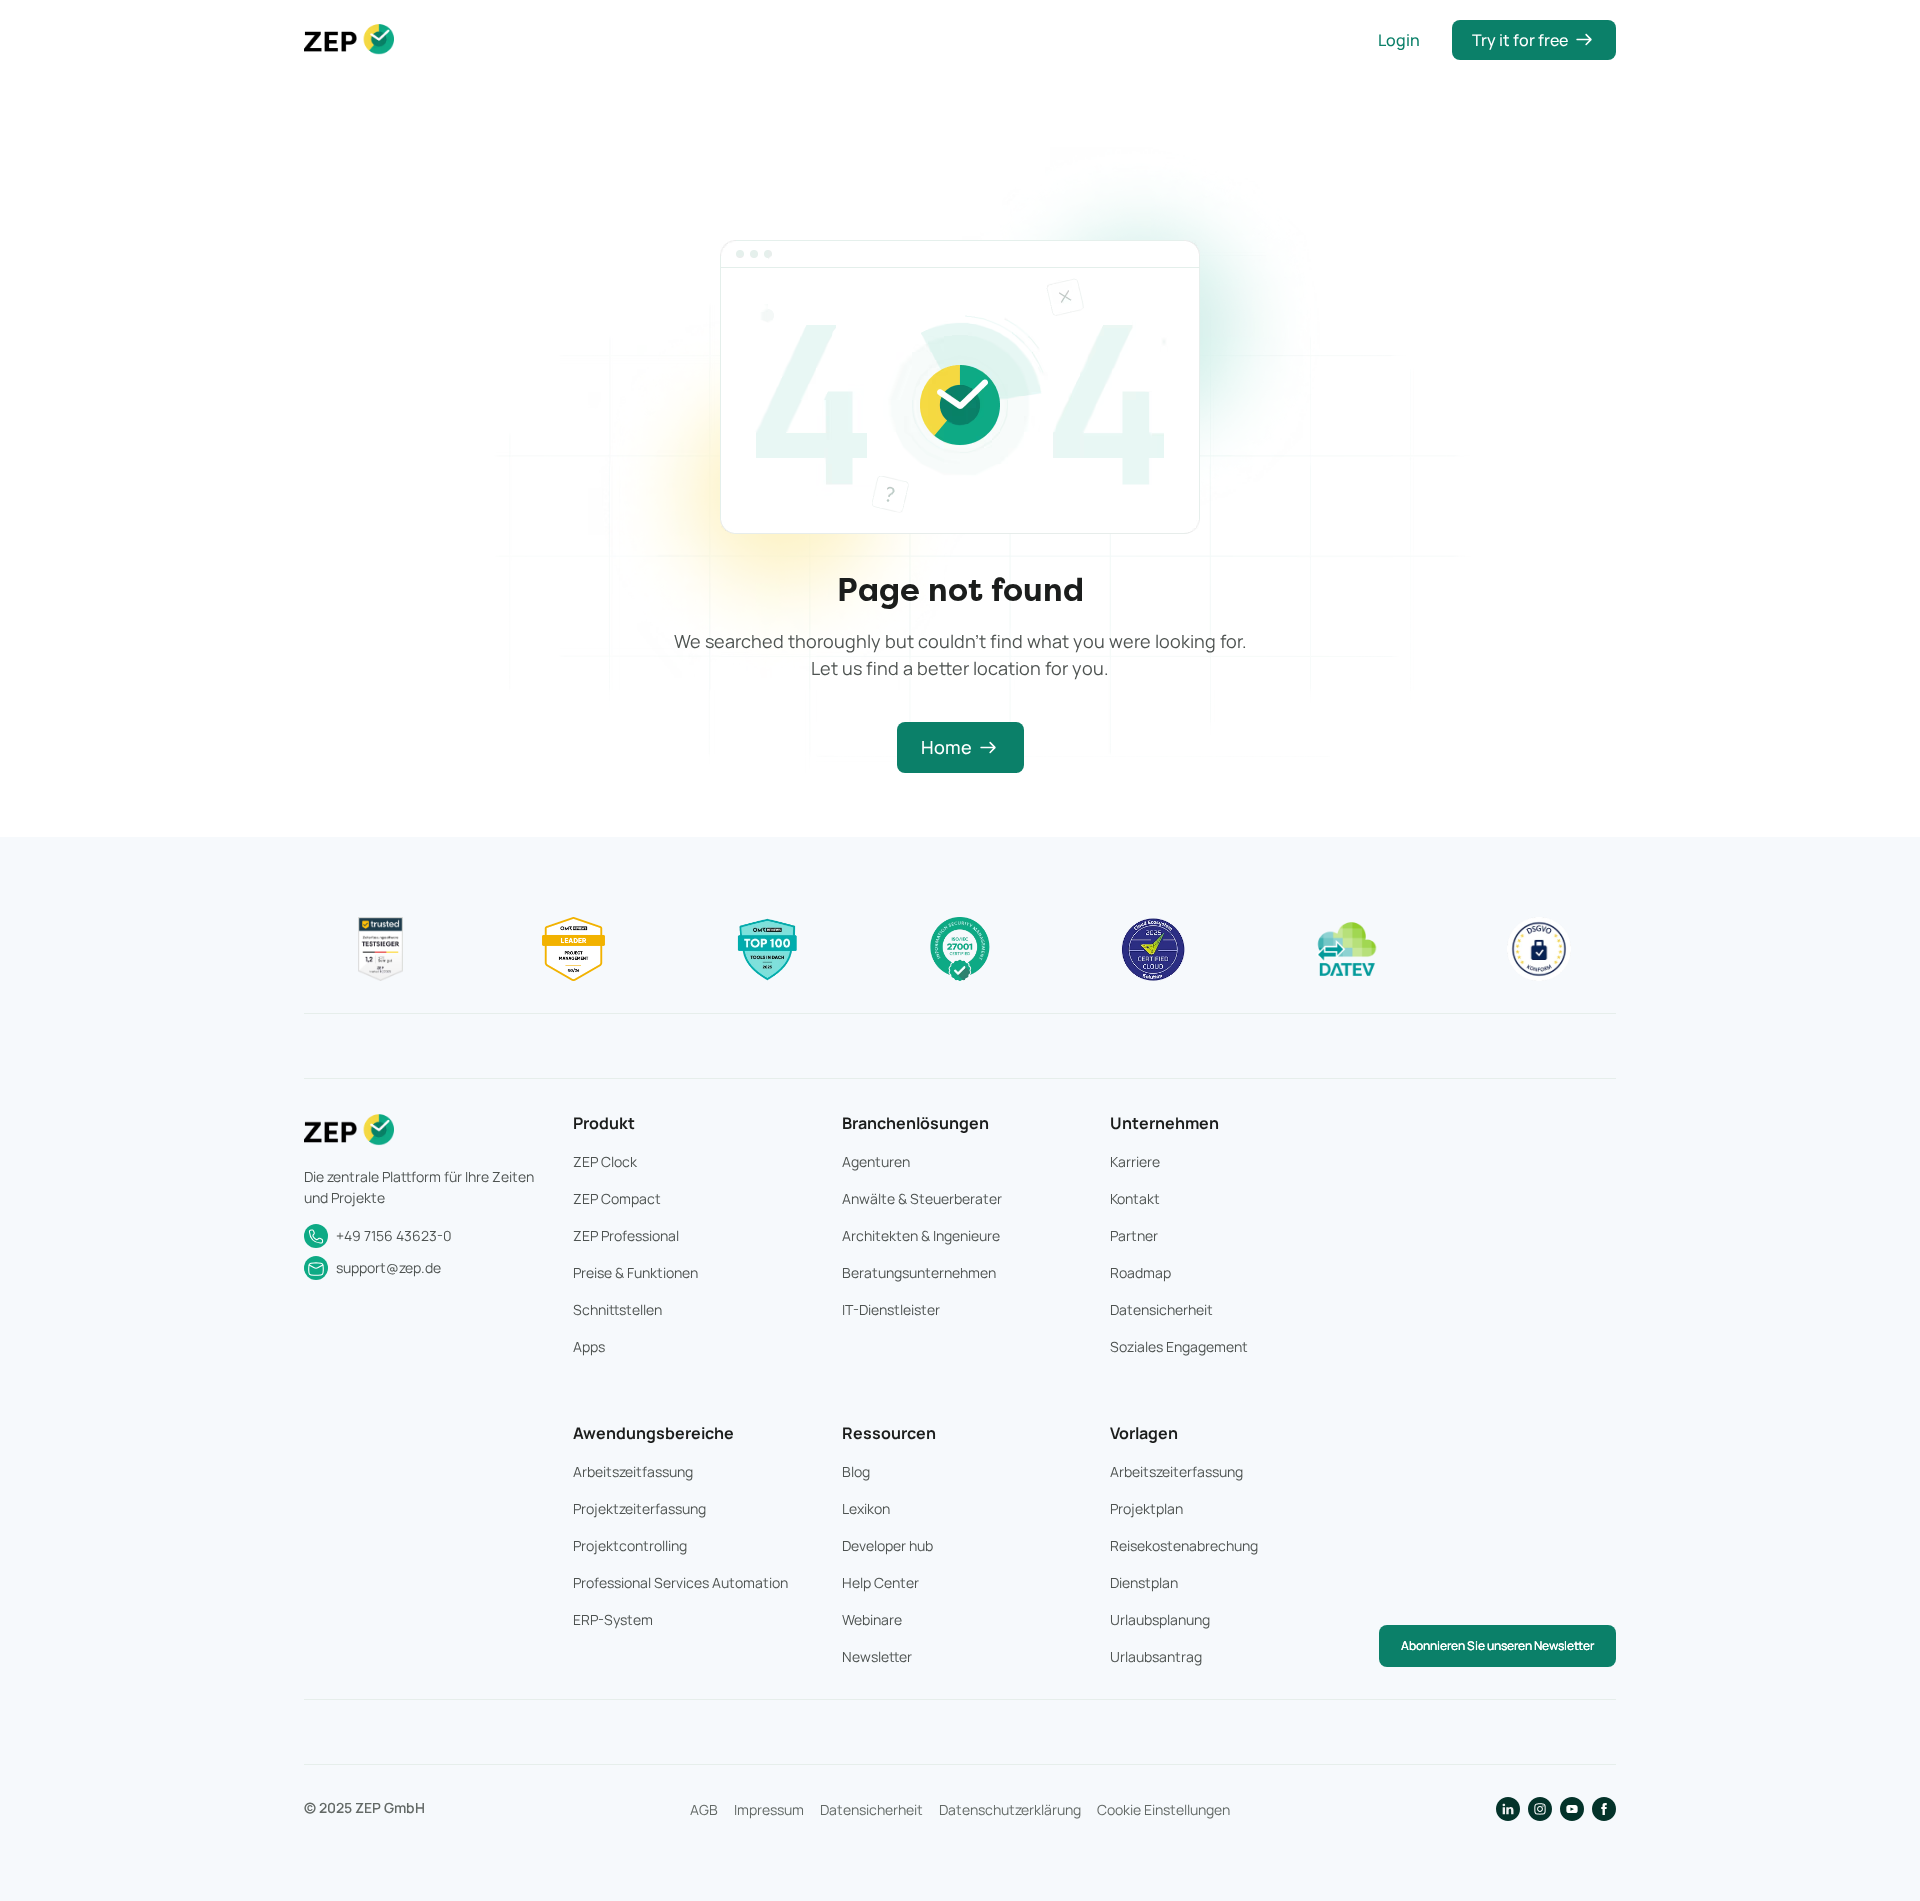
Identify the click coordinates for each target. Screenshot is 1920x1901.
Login (1399, 40)
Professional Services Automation (680, 1582)
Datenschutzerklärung (1010, 1809)
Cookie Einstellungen (1163, 1809)
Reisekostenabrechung (1184, 1545)
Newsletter (877, 1656)
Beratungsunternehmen (919, 1272)
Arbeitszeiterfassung (1176, 1471)
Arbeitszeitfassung (633, 1471)
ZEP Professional (626, 1235)
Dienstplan (1144, 1582)
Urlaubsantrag (1156, 1656)
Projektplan (1146, 1508)
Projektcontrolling (630, 1545)
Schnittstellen (617, 1309)
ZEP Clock (605, 1161)
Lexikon (866, 1508)
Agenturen (876, 1161)
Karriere (1135, 1161)
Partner (1134, 1235)
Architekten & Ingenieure (921, 1235)
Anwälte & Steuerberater (922, 1198)
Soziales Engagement (1179, 1346)
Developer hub (887, 1545)
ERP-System (613, 1619)
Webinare (872, 1619)
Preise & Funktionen (635, 1272)
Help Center (880, 1582)
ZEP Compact (617, 1198)
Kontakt (1135, 1198)
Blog (856, 1471)
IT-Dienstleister (891, 1309)
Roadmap (1140, 1272)
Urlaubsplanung (1160, 1619)
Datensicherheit (1161, 1309)
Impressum (769, 1809)
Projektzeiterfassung (639, 1508)
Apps (589, 1346)
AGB (704, 1809)
